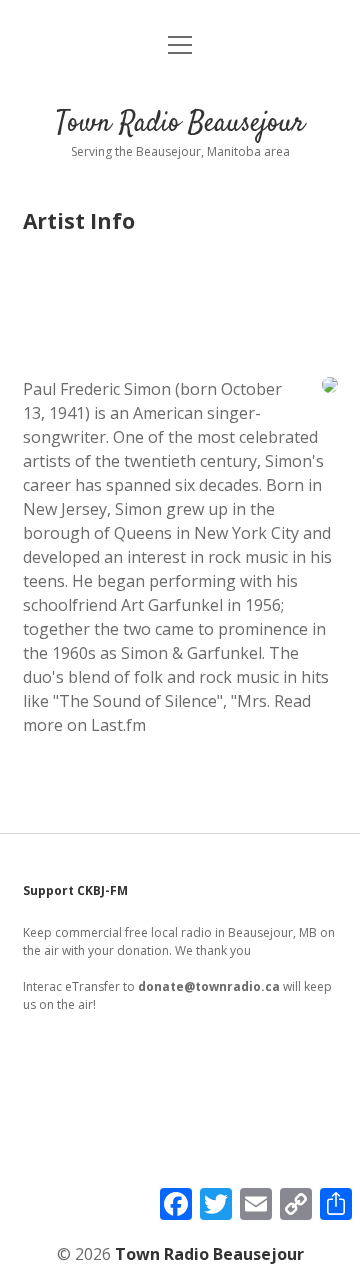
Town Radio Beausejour (180, 124)
